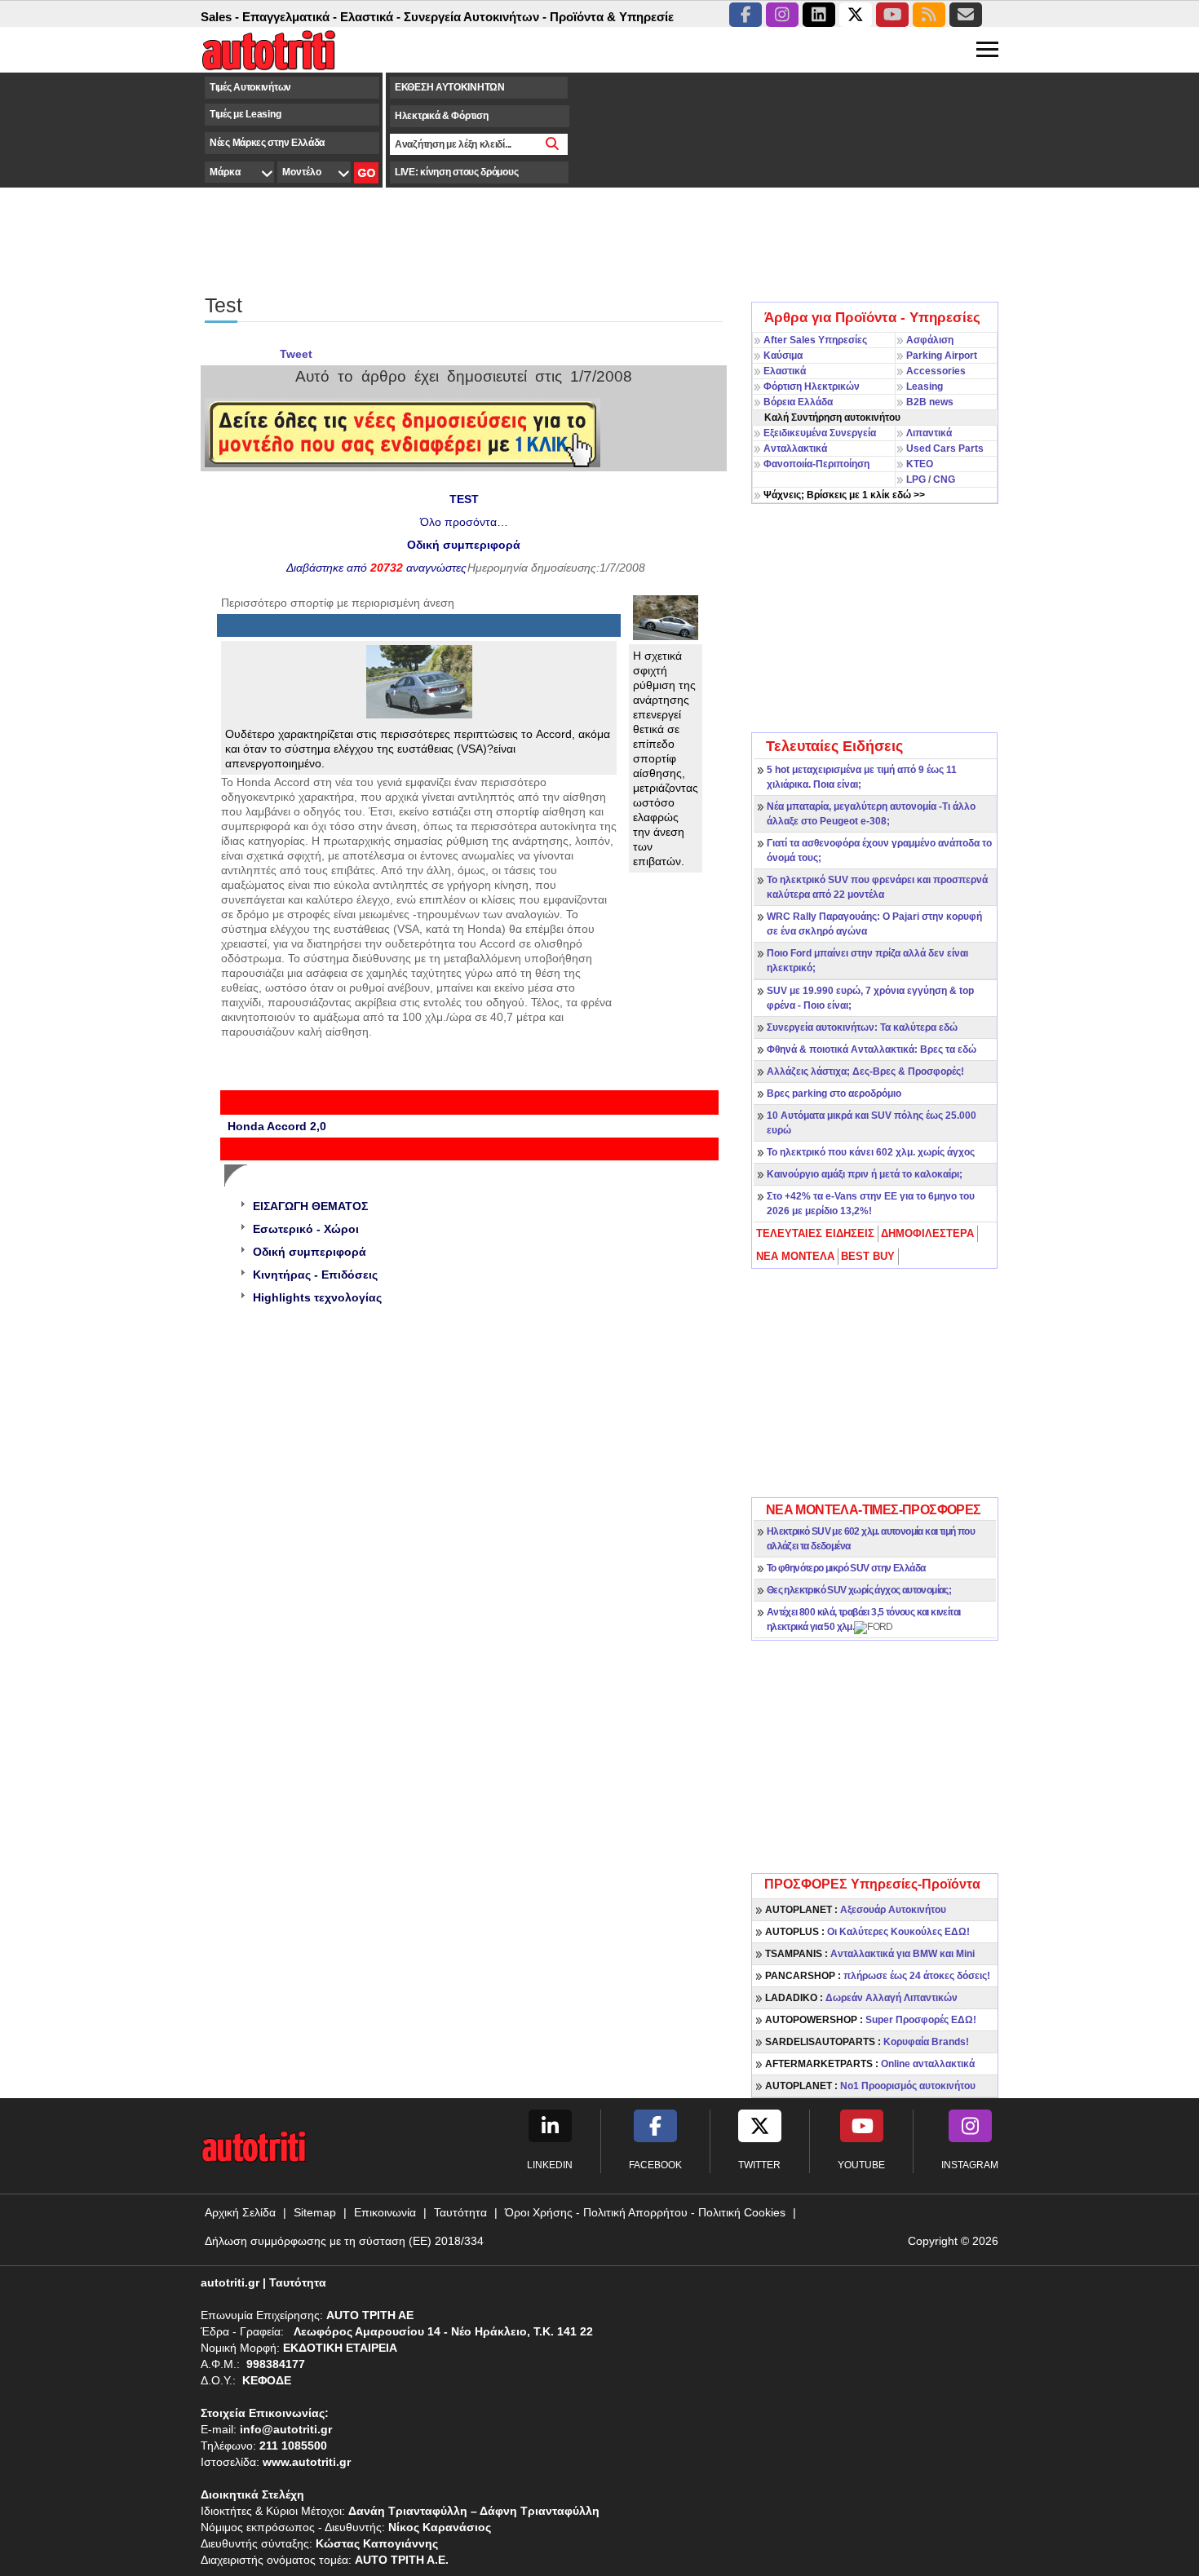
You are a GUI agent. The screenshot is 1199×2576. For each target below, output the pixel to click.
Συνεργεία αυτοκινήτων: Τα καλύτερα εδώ (862, 1027)
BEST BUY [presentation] (868, 1256)
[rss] (929, 15)
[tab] (816, 1234)
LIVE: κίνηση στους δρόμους (456, 172)
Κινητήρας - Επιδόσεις (315, 1275)
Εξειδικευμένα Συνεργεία (820, 433)
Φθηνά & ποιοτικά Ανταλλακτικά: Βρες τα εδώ (872, 1049)
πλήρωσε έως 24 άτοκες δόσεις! (878, 1976)
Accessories (936, 371)
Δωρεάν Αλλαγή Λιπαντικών (861, 1998)
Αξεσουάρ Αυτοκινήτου (856, 1910)
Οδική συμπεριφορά (310, 1252)
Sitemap (315, 2212)
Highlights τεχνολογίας (317, 1297)
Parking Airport (942, 356)
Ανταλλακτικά (795, 448)
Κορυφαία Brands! (867, 2042)
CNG (944, 479)
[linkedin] (819, 15)
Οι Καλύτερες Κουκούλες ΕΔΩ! (867, 1932)
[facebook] (746, 15)
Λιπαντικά (929, 433)
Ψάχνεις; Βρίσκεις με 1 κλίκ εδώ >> (844, 495)
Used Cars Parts (945, 448)
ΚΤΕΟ (920, 464)
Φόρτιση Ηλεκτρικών (812, 387)
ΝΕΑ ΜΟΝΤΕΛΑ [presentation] (795, 1256)
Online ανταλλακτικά (870, 2064)
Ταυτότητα (460, 2212)
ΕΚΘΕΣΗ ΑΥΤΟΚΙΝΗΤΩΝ (450, 87)
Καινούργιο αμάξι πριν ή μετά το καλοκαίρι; (865, 1174)
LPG (916, 479)
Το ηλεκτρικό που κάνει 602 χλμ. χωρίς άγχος (871, 1152)
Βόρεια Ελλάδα (798, 402)
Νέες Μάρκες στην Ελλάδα (267, 143)
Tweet (296, 354)
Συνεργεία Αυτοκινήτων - (443, 17)
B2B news (930, 402)
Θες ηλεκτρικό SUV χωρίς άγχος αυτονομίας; (859, 1590)
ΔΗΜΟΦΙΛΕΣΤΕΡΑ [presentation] (927, 1233)
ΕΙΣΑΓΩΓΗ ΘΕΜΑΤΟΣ (310, 1206)
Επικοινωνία (385, 2212)
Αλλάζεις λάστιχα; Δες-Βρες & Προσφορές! (865, 1071)
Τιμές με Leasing (245, 114)
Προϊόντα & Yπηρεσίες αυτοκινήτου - (624, 17)
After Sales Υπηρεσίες (815, 340)
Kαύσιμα (783, 356)
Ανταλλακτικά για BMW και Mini (870, 1954)
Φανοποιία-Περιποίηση (816, 464)
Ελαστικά (785, 371)
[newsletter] (966, 15)
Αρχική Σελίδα (240, 2212)
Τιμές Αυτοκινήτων (250, 87)
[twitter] (856, 15)
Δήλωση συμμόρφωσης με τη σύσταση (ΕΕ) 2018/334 (344, 2241)
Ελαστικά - (338, 17)
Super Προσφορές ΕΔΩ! (871, 2020)
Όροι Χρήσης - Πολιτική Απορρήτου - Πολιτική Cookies (645, 2212)
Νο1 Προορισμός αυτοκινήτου (870, 2086)
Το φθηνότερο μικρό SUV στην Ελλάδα (846, 1568)
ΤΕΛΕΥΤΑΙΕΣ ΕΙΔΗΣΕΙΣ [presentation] (815, 1233)
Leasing (925, 387)
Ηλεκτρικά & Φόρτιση (441, 116)
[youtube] (892, 15)
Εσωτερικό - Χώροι (306, 1229)
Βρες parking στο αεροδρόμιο (834, 1094)
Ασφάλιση (930, 340)
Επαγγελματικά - (258, 17)
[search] (553, 144)
